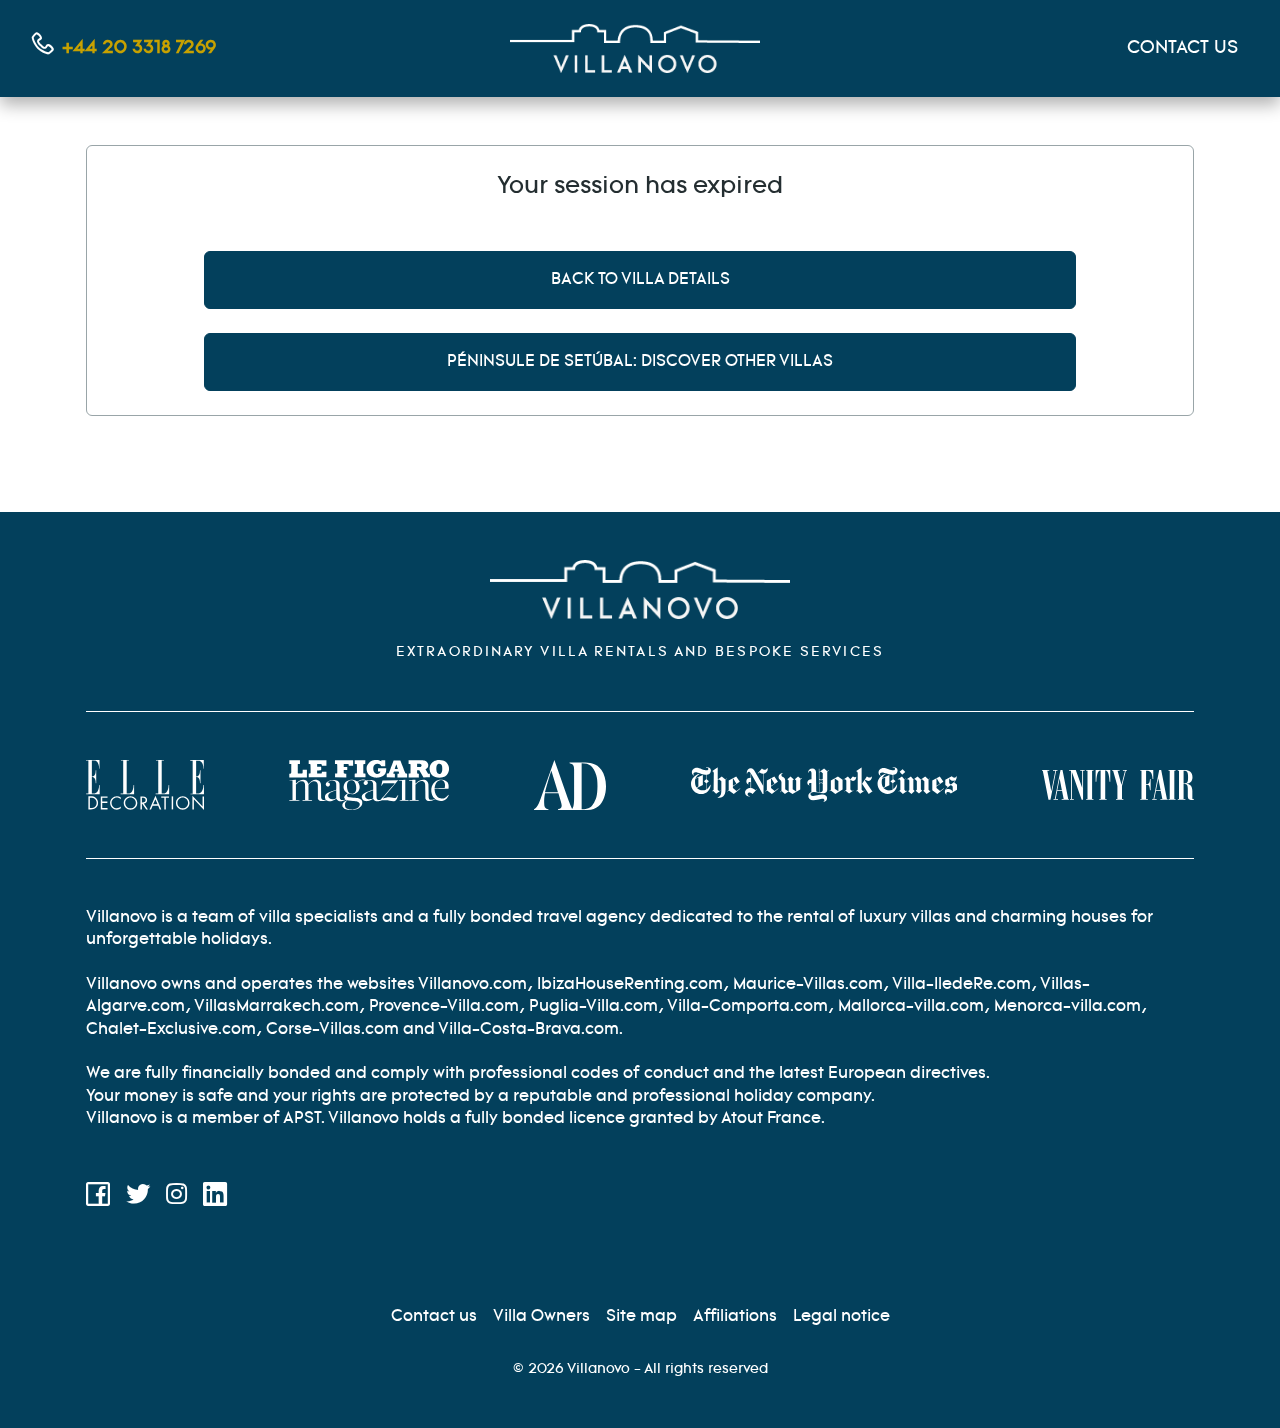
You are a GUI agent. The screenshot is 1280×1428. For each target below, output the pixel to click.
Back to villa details (640, 279)
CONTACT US (1182, 48)
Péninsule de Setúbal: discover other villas (640, 361)
